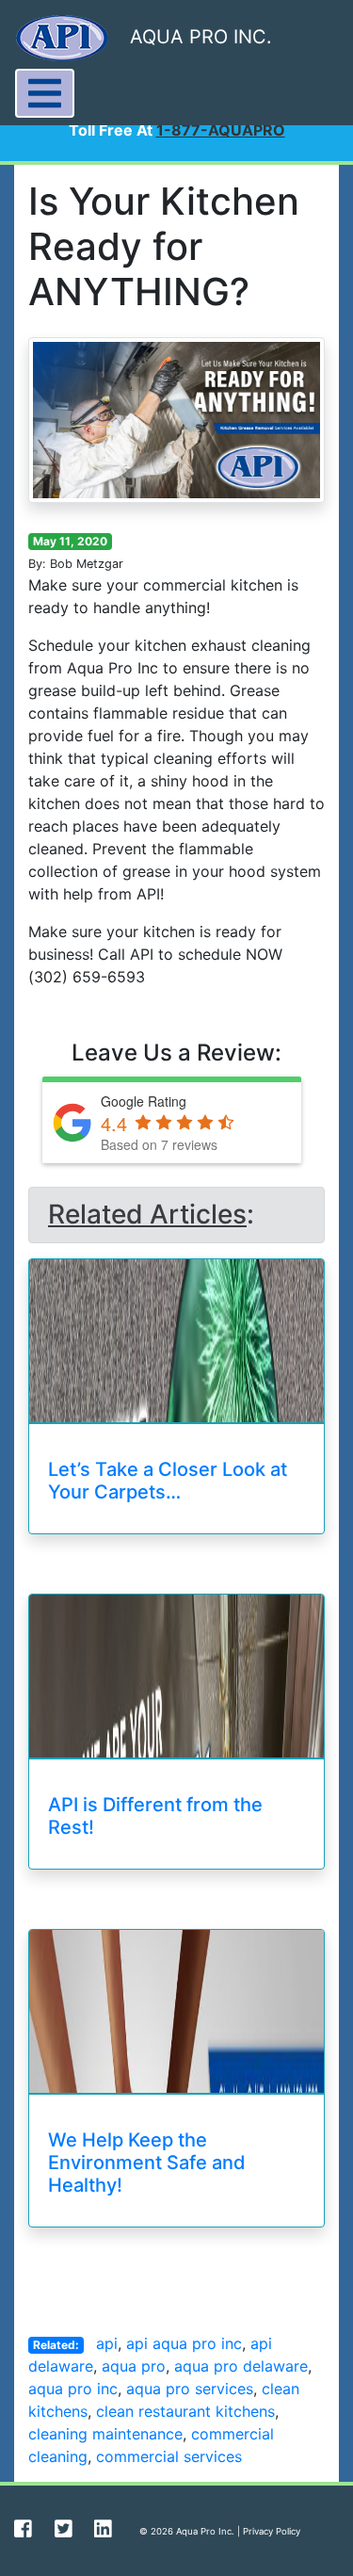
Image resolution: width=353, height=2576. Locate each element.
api (107, 2343)
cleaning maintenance (105, 2434)
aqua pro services (190, 2389)
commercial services (169, 2456)
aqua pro (134, 2366)
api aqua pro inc (184, 2343)
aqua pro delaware (241, 2366)
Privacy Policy (272, 2531)
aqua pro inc (73, 2389)
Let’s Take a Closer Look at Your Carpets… (168, 1481)
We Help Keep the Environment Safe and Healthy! (147, 2163)
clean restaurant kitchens (185, 2411)
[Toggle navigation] (45, 93)
